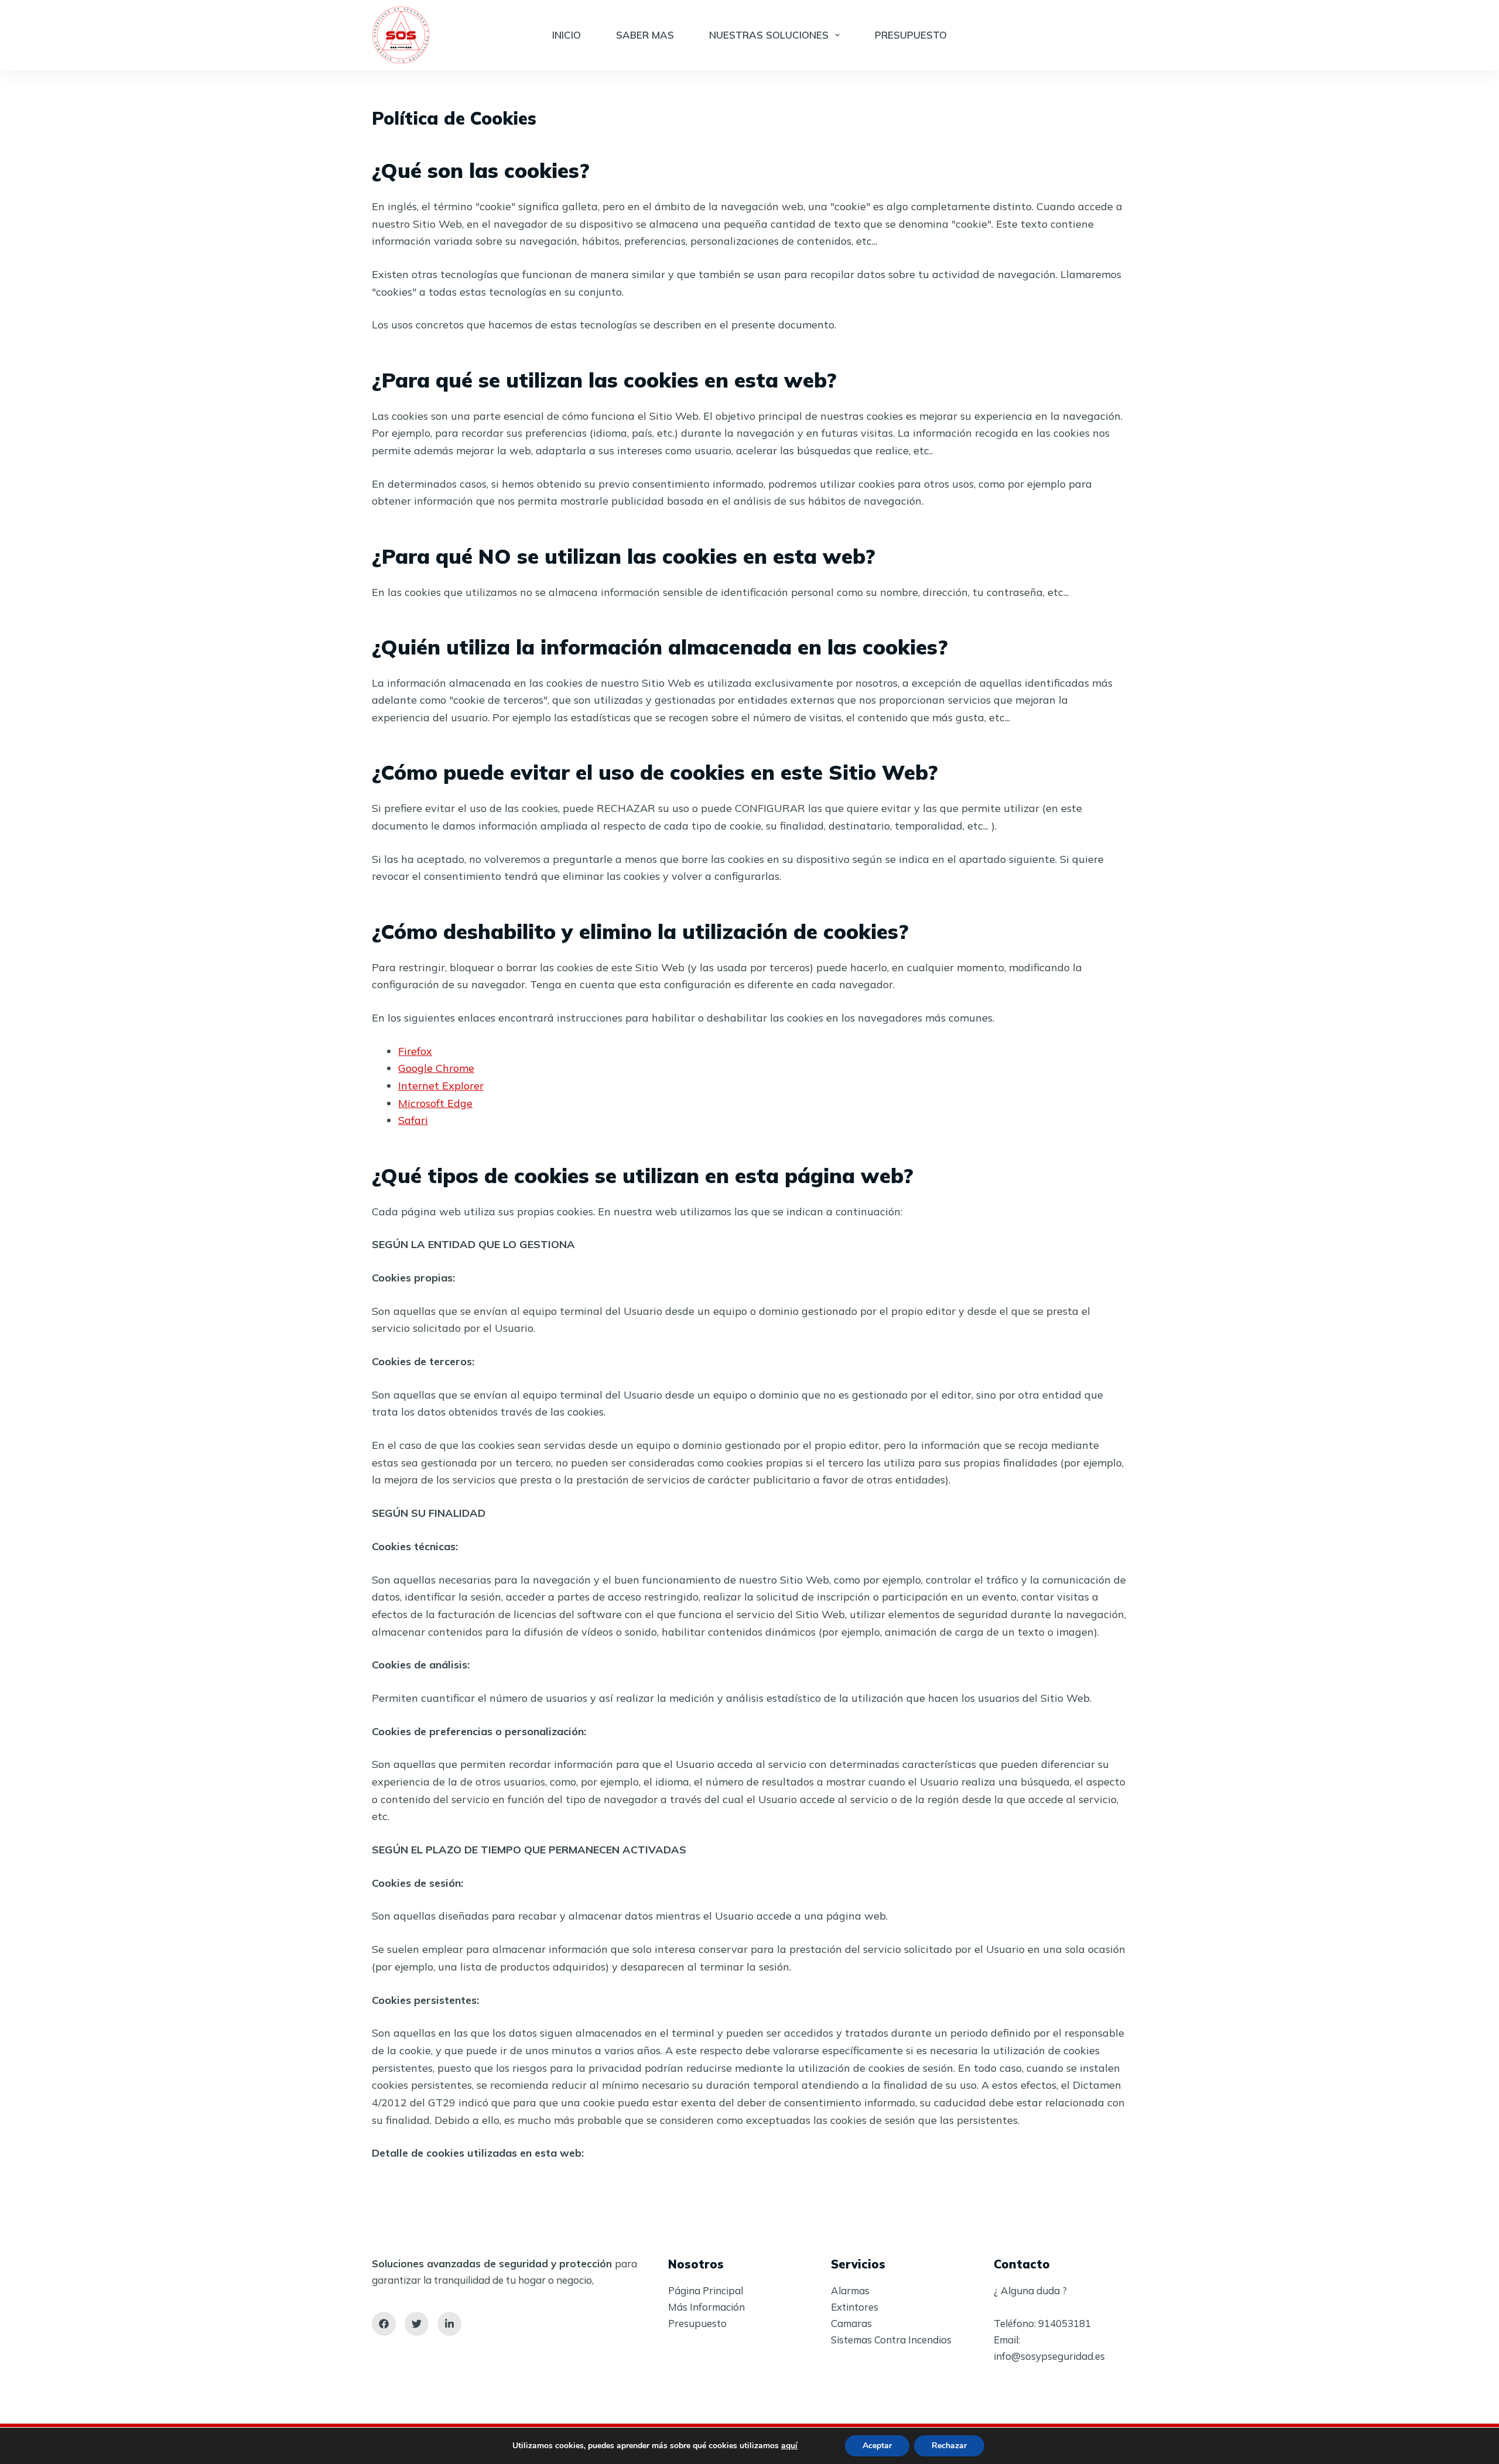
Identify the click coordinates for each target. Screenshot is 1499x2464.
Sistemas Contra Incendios (891, 2340)
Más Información (706, 2307)
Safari (413, 1120)
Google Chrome (436, 1068)
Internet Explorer (441, 1086)
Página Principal (706, 2290)
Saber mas (645, 35)
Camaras (851, 2323)
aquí (789, 2446)
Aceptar (877, 2446)
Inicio (567, 35)
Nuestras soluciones (769, 35)
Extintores (855, 2307)
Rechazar (949, 2446)
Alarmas (850, 2290)
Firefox (415, 1051)
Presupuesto (911, 35)
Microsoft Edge (435, 1103)
